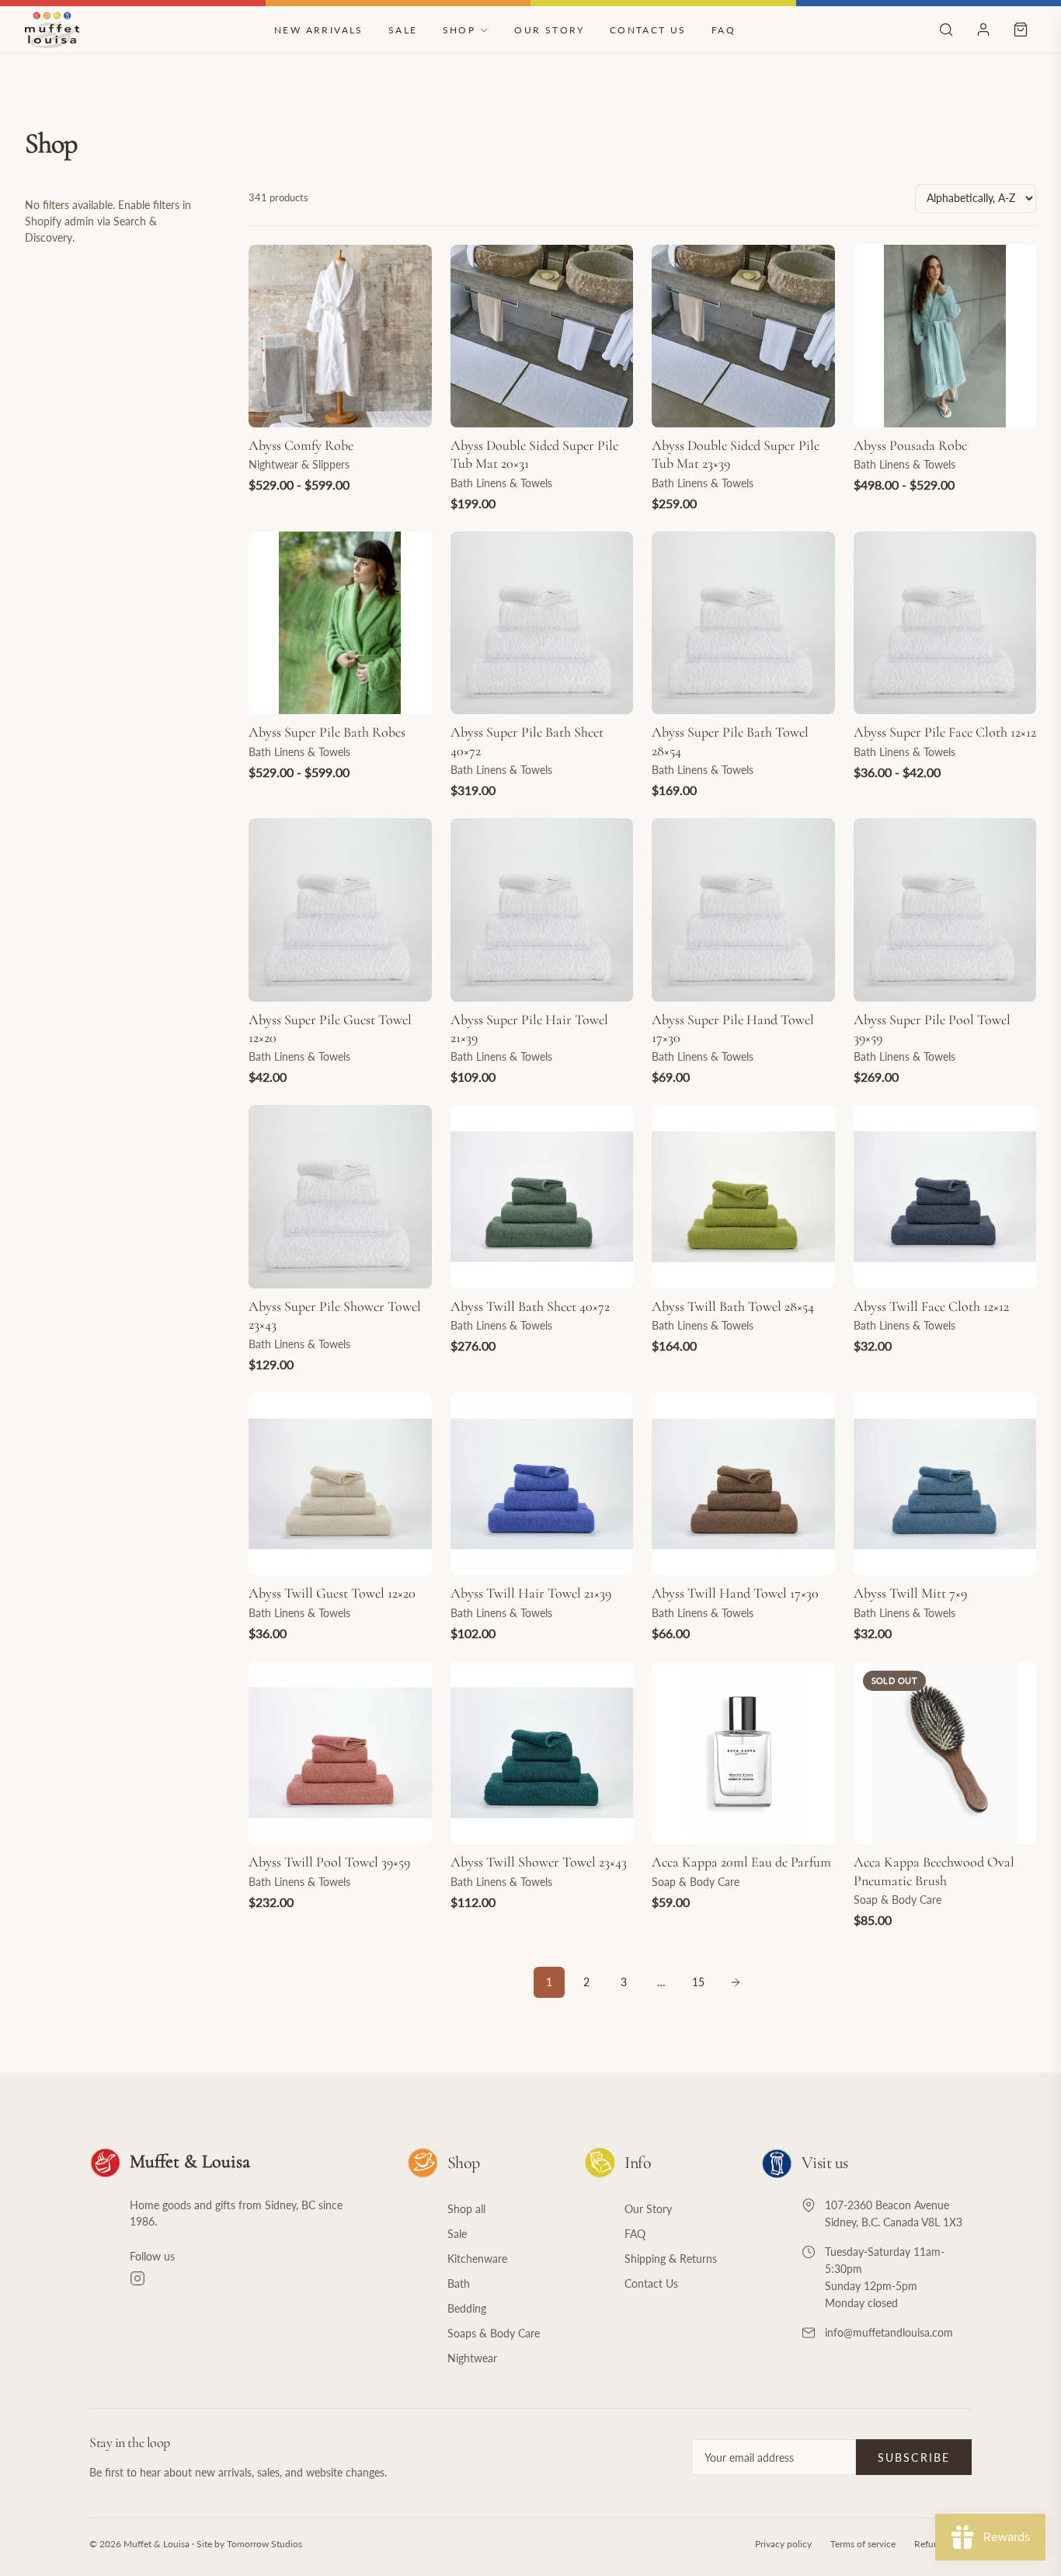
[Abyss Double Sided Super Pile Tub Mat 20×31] (542, 336)
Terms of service (863, 2544)
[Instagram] (250, 2278)
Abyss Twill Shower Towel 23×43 (539, 1862)
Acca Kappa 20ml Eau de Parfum (741, 1862)
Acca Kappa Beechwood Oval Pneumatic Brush (934, 1871)
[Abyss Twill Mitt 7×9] (945, 1484)
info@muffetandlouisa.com (889, 2332)
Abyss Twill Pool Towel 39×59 (329, 1862)
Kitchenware (477, 2259)
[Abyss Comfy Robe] (340, 336)
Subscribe (914, 2457)
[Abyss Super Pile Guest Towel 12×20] (340, 910)
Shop (459, 30)
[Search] (946, 30)
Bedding (467, 2308)
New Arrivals (319, 30)
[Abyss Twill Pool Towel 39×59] (340, 1753)
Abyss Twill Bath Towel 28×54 (733, 1306)
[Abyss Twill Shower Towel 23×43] (542, 1753)
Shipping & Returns (671, 2259)
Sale (403, 30)
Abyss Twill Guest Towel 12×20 (332, 1593)
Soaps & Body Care (494, 2333)
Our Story (550, 30)
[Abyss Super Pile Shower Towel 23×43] (340, 1197)
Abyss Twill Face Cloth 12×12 (931, 1306)
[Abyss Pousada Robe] (945, 336)
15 (698, 1982)
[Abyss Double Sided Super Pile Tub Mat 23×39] (743, 336)
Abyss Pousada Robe (910, 445)
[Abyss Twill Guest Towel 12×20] (340, 1484)
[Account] (983, 30)
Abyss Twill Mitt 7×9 (910, 1593)
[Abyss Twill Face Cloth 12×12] (945, 1197)
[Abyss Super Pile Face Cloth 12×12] (945, 623)
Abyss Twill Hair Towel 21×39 (531, 1593)
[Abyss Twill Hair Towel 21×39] (542, 1484)
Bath (459, 2283)
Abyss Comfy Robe (301, 445)
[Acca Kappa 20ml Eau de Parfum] (743, 1753)
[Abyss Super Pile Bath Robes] (340, 623)
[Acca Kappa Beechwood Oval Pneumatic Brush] (945, 1753)
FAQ (724, 30)
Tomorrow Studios (264, 2544)
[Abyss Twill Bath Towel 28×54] (743, 1197)
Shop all (466, 2209)
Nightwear (472, 2358)
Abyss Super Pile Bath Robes (327, 732)
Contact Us (648, 30)
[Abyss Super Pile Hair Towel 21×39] (542, 910)
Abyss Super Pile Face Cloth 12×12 (945, 732)
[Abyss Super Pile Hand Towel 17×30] (743, 910)
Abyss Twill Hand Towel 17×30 (735, 1593)
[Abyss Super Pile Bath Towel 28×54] (743, 623)
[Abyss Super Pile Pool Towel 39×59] (945, 910)
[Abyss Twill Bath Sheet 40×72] (542, 1197)
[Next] (736, 1982)
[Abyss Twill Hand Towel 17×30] (743, 1484)
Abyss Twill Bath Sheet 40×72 (530, 1306)
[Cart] (1021, 30)
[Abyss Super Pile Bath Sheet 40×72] (542, 623)
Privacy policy (783, 2544)
